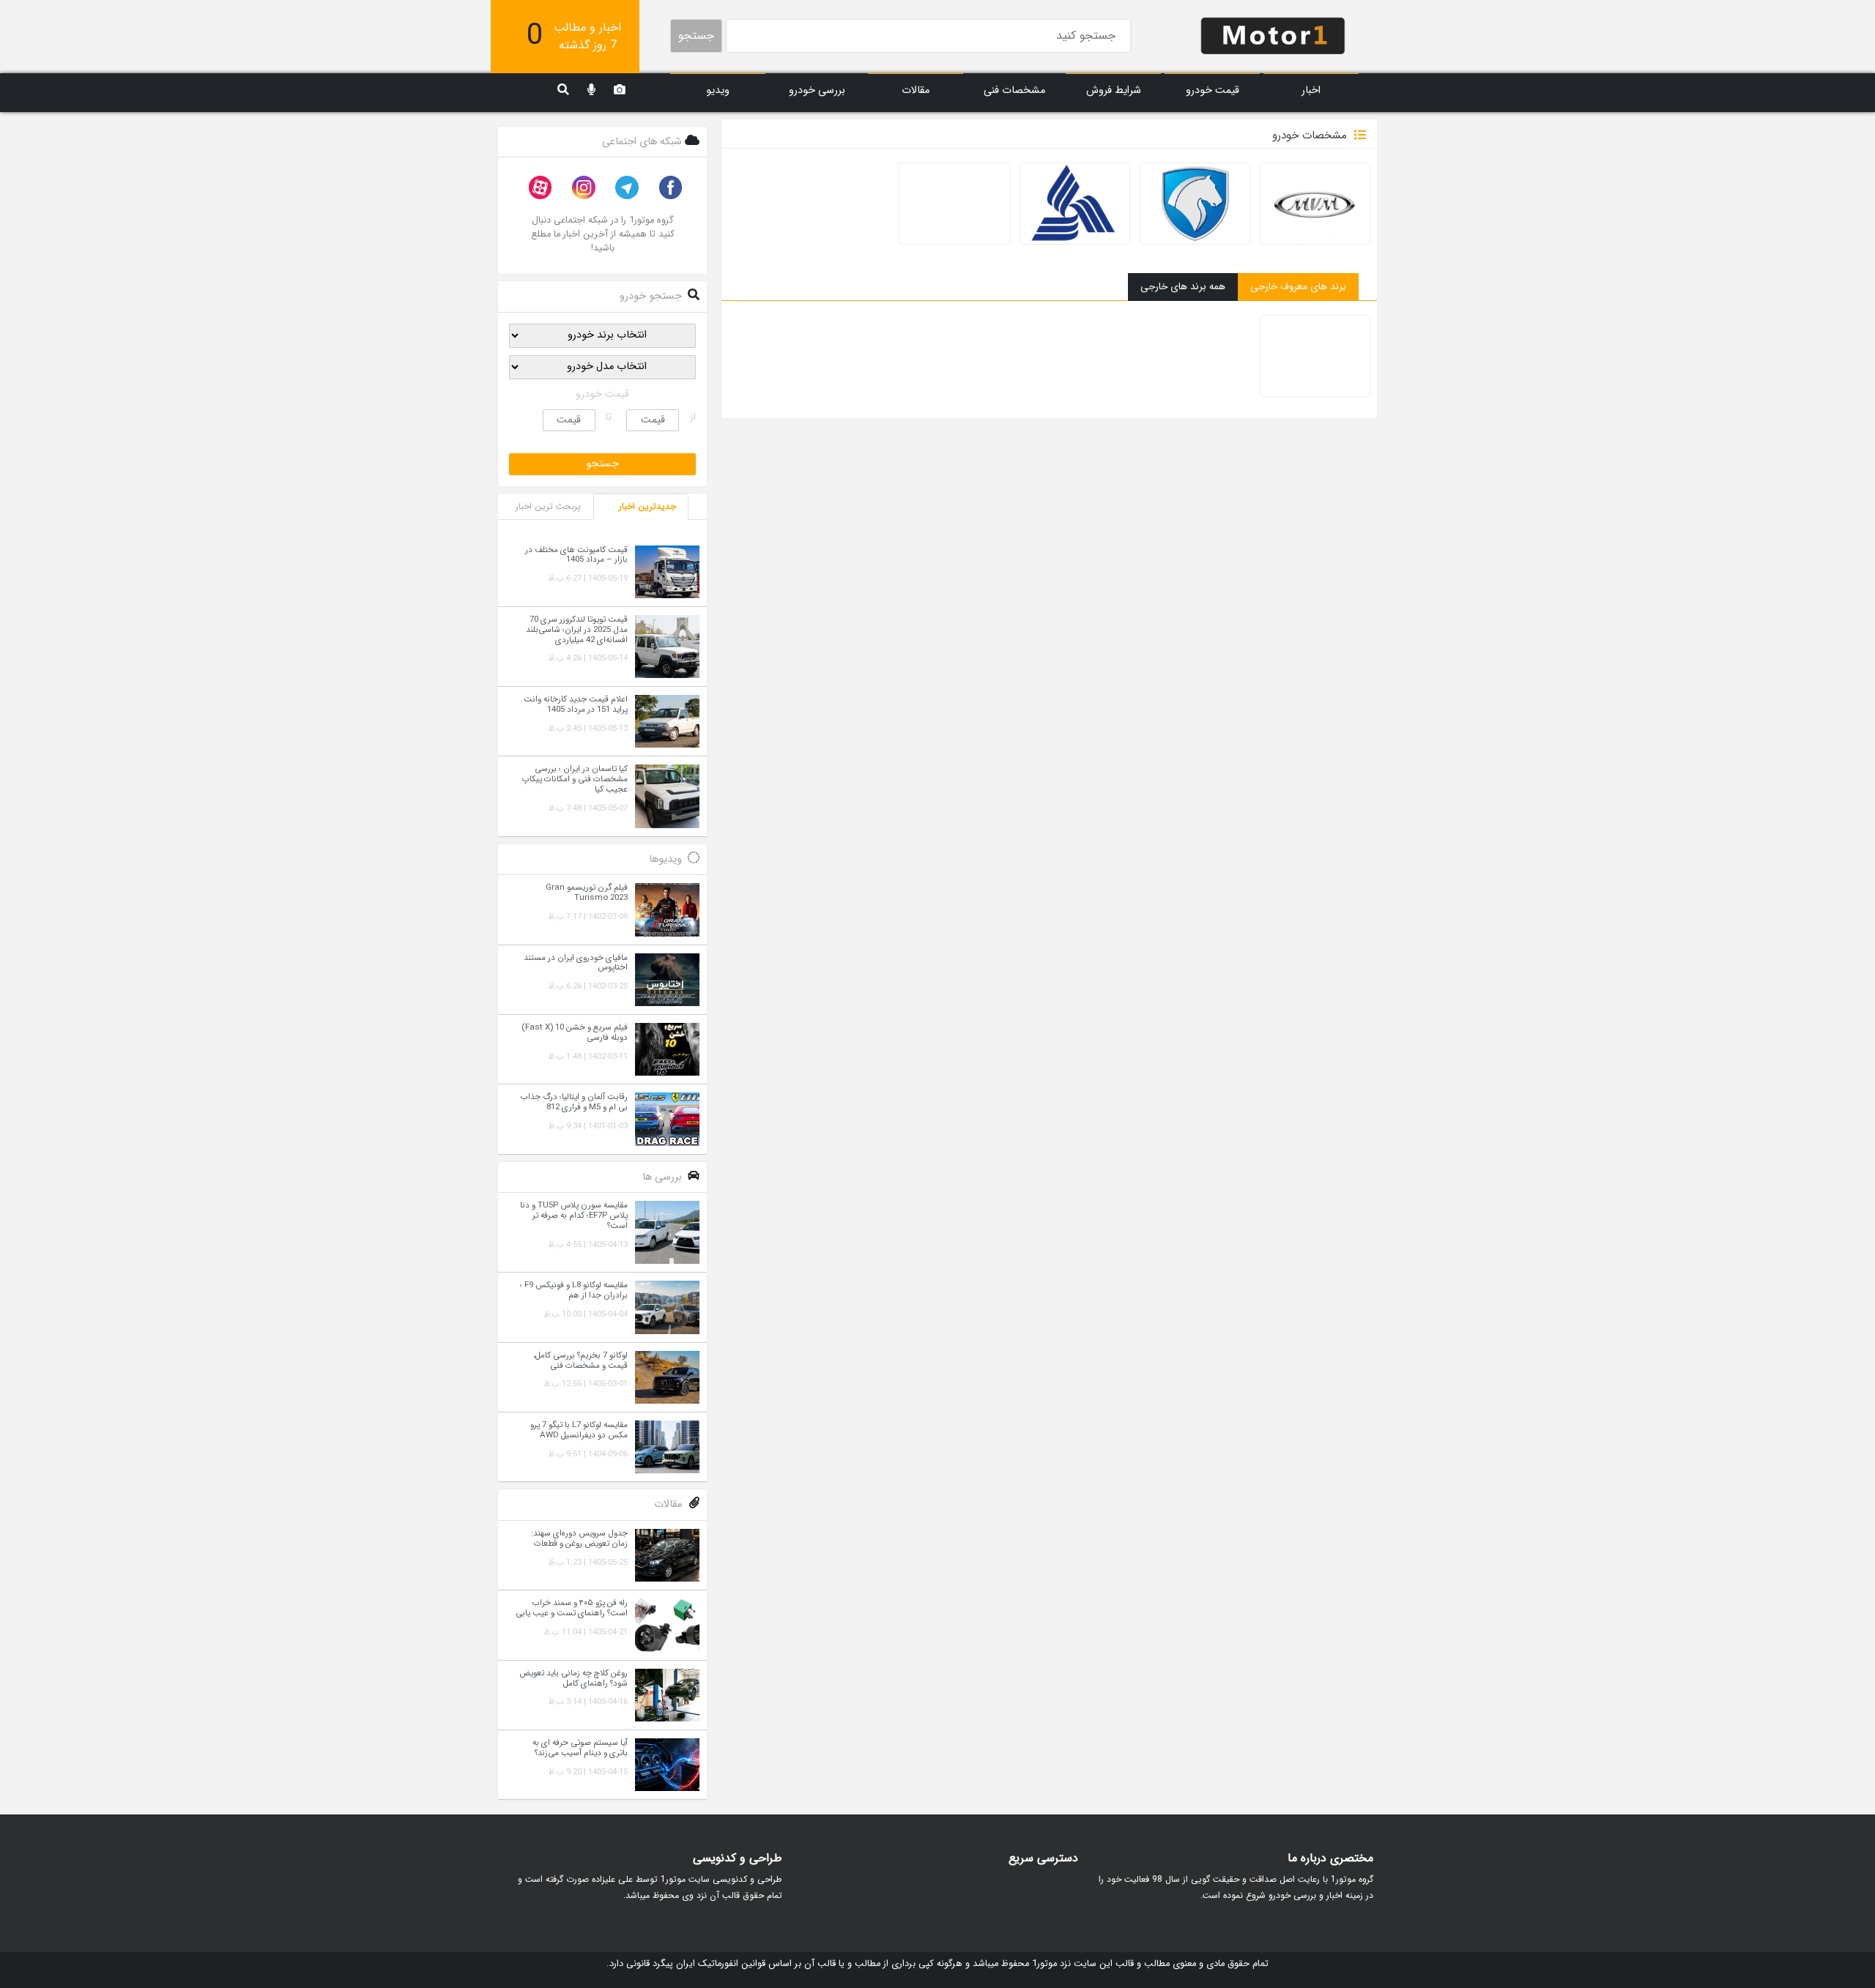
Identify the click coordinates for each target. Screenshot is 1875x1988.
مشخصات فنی (1014, 90)
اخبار (1311, 90)
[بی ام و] (1315, 356)
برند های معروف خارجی (1298, 287)
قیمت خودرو (1213, 90)
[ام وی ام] (1315, 204)
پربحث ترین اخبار (548, 506)
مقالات (916, 90)
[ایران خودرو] (1195, 204)
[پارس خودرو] (1075, 204)
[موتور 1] (1273, 35)
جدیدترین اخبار (647, 506)
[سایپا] (954, 204)
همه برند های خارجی (1183, 287)
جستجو (696, 36)
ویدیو (718, 90)
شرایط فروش (1114, 90)
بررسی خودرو (817, 90)
